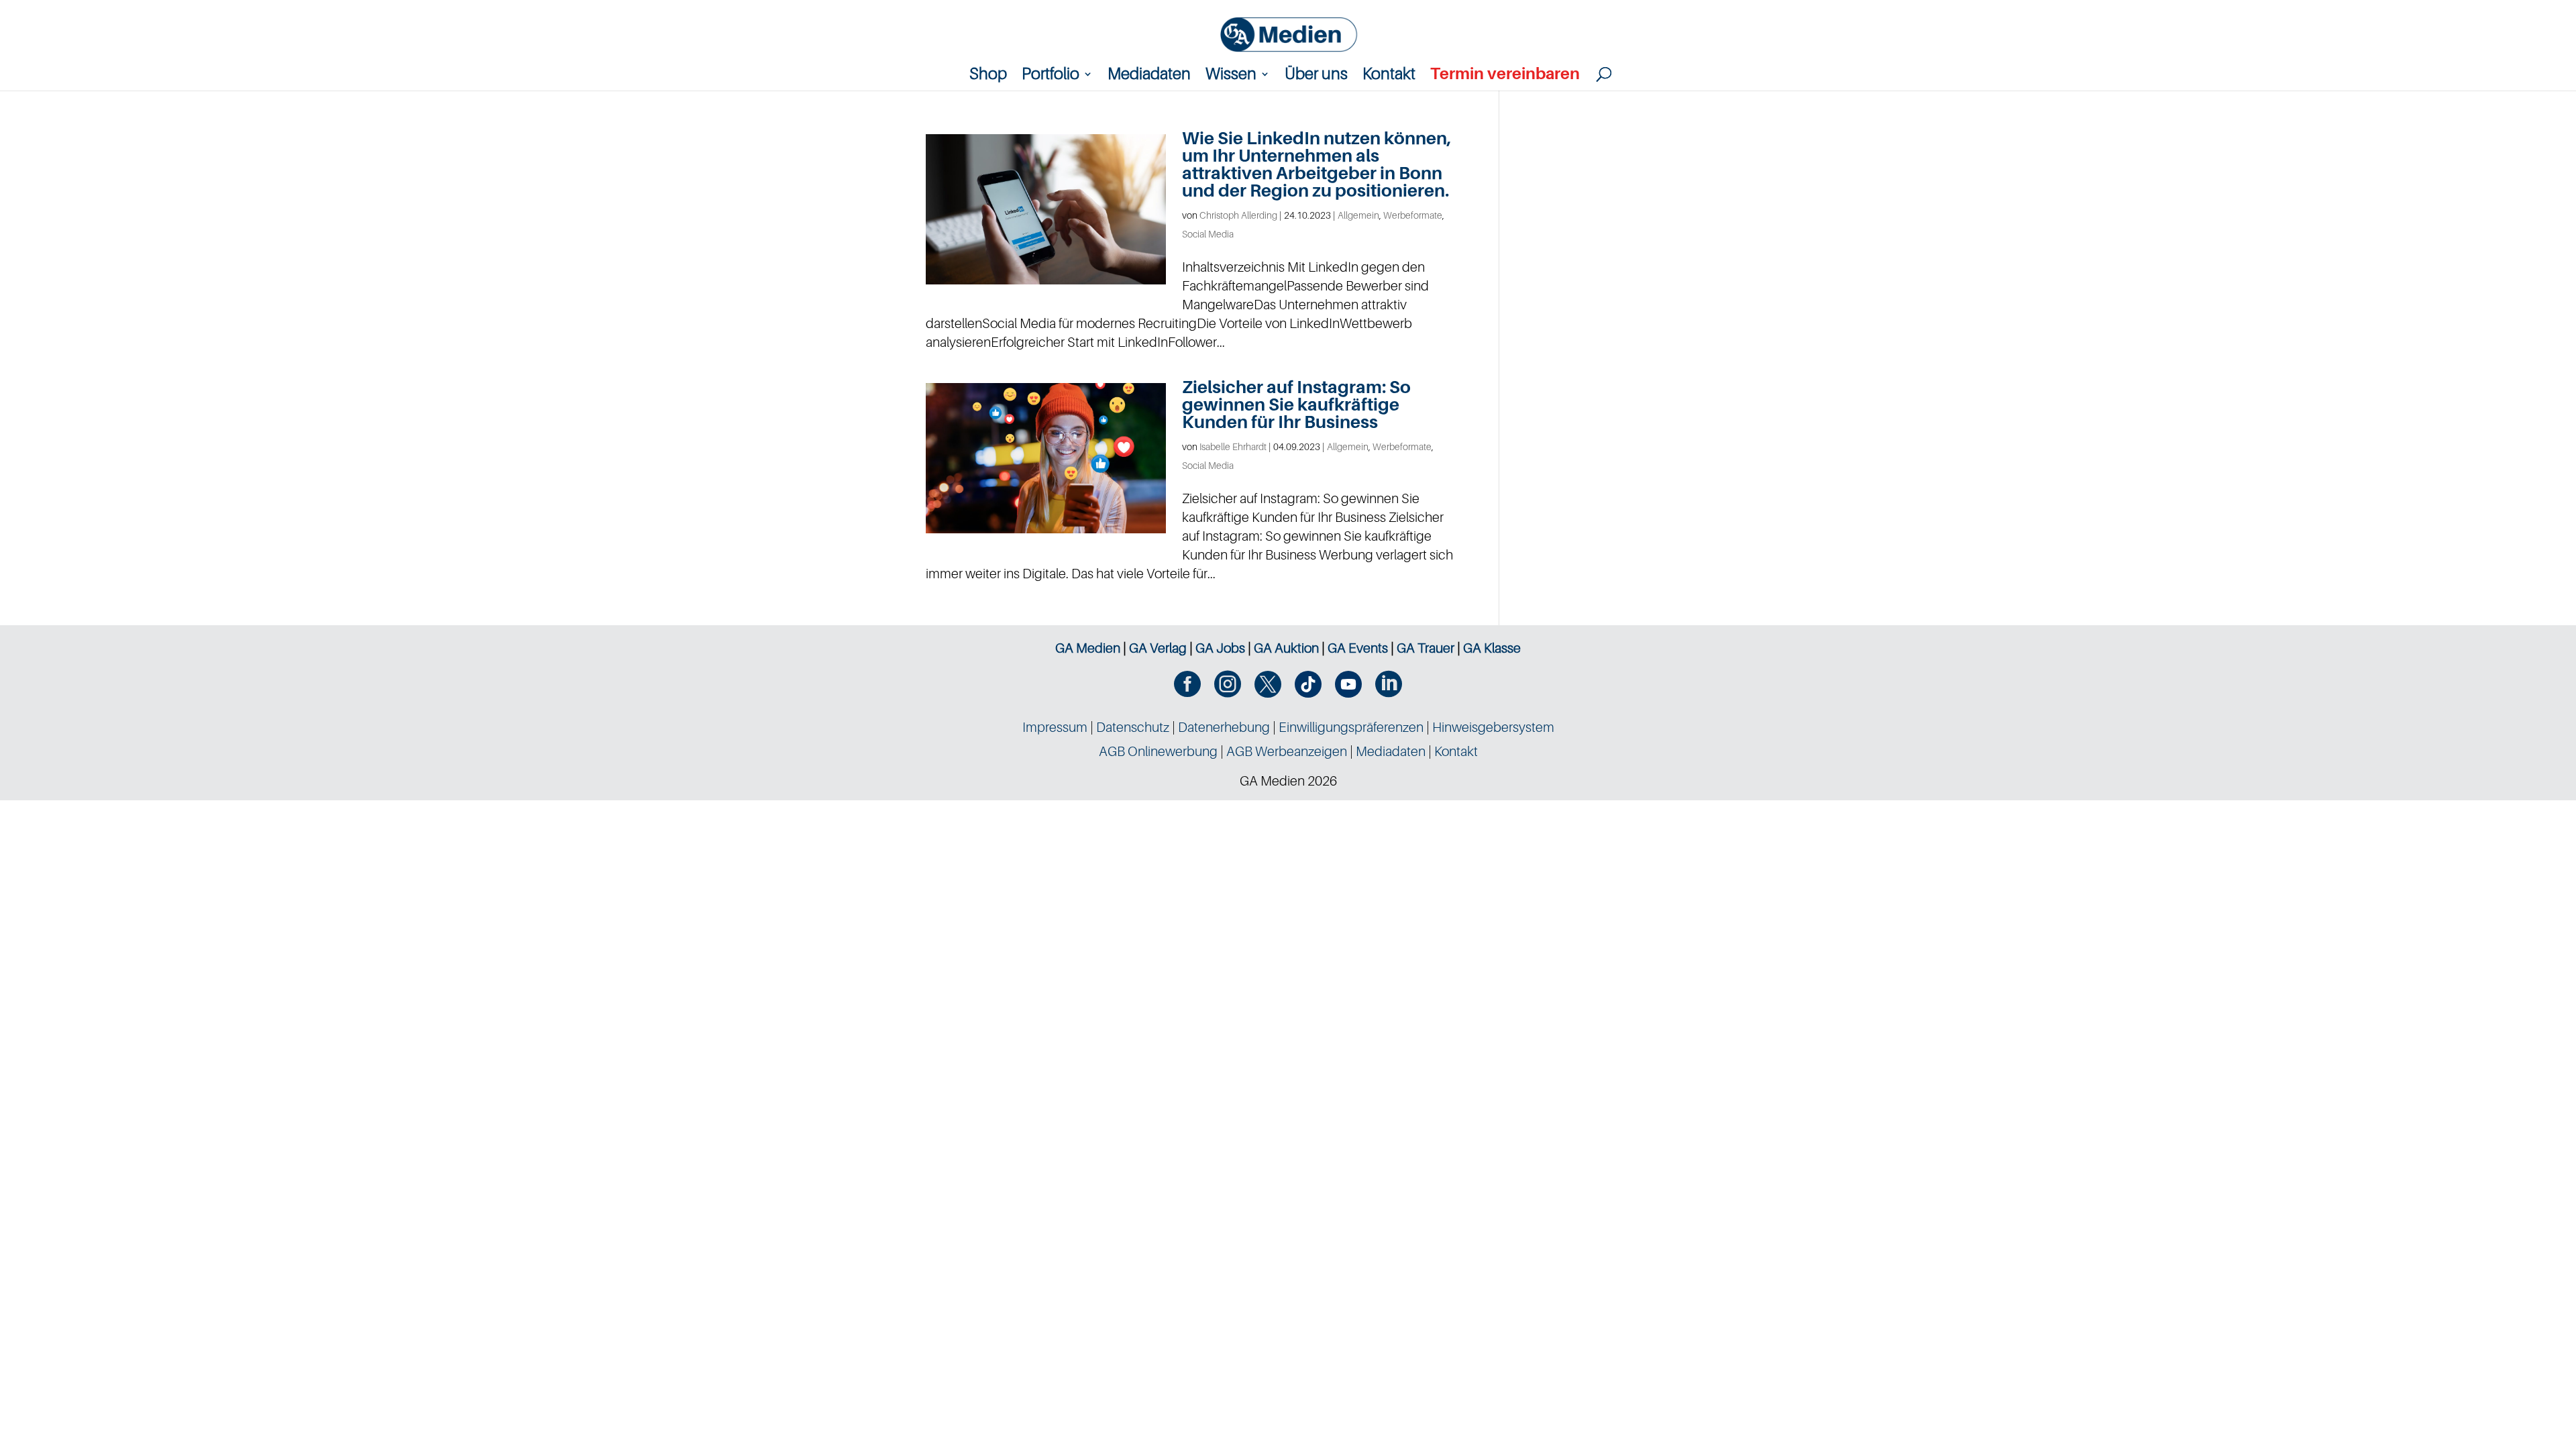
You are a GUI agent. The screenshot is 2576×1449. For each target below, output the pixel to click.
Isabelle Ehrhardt (1233, 446)
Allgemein (1358, 215)
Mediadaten (1149, 76)
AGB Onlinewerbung (1158, 751)
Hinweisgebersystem (1493, 727)
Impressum (1055, 727)
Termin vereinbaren (1505, 76)
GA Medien (1088, 648)
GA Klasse (1492, 648)
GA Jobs (1220, 648)
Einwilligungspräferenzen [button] (1351, 727)
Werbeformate (1413, 215)
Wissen (1231, 76)
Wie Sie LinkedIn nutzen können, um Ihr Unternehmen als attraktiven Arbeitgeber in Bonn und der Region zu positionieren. (1317, 164)
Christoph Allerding (1238, 215)
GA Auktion (1286, 648)
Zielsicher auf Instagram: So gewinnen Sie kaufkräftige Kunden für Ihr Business (1296, 404)
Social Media (1208, 234)
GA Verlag (1158, 648)
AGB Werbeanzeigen (1287, 751)
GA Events (1358, 648)
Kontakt (1389, 76)
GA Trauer (1426, 648)
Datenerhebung (1224, 727)
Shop (988, 76)
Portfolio (1051, 76)
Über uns (1316, 76)
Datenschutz (1133, 727)
